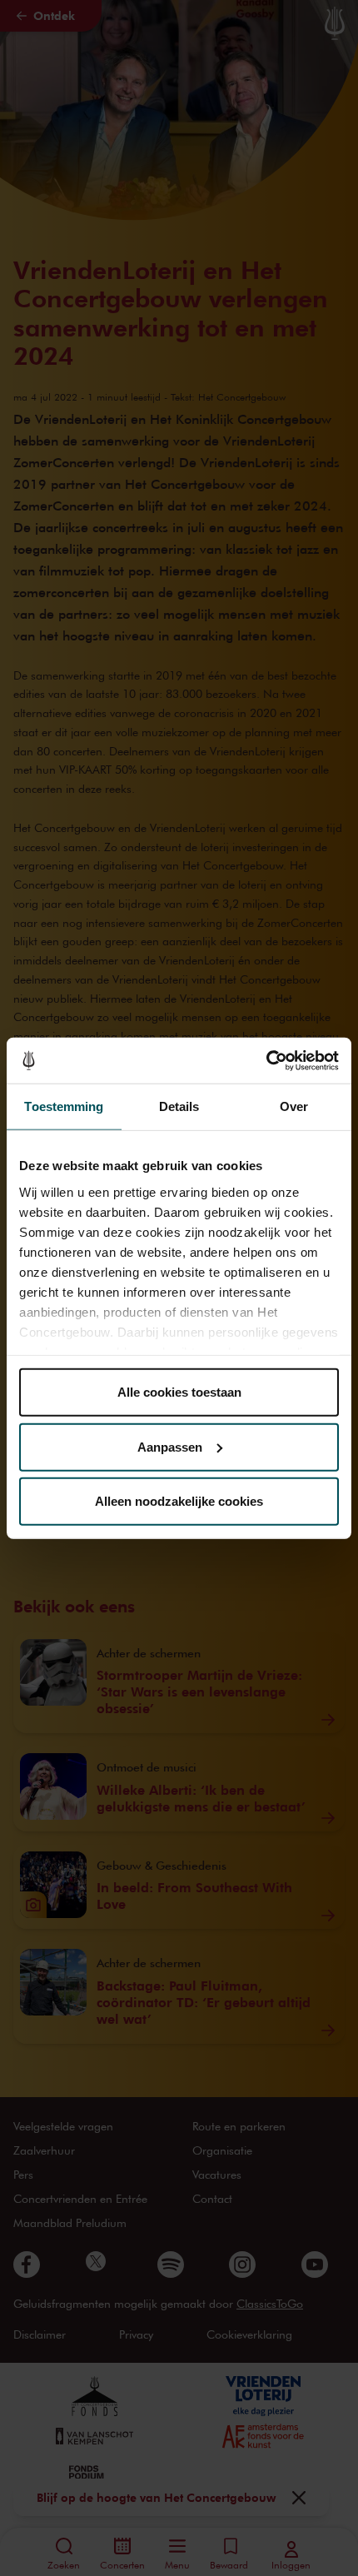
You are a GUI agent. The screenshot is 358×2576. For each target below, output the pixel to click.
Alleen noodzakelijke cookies (179, 1501)
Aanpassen (170, 1446)
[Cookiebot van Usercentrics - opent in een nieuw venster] (266, 1060)
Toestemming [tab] (64, 1106)
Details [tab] (179, 1106)
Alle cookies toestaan (179, 1392)
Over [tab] (294, 1106)
